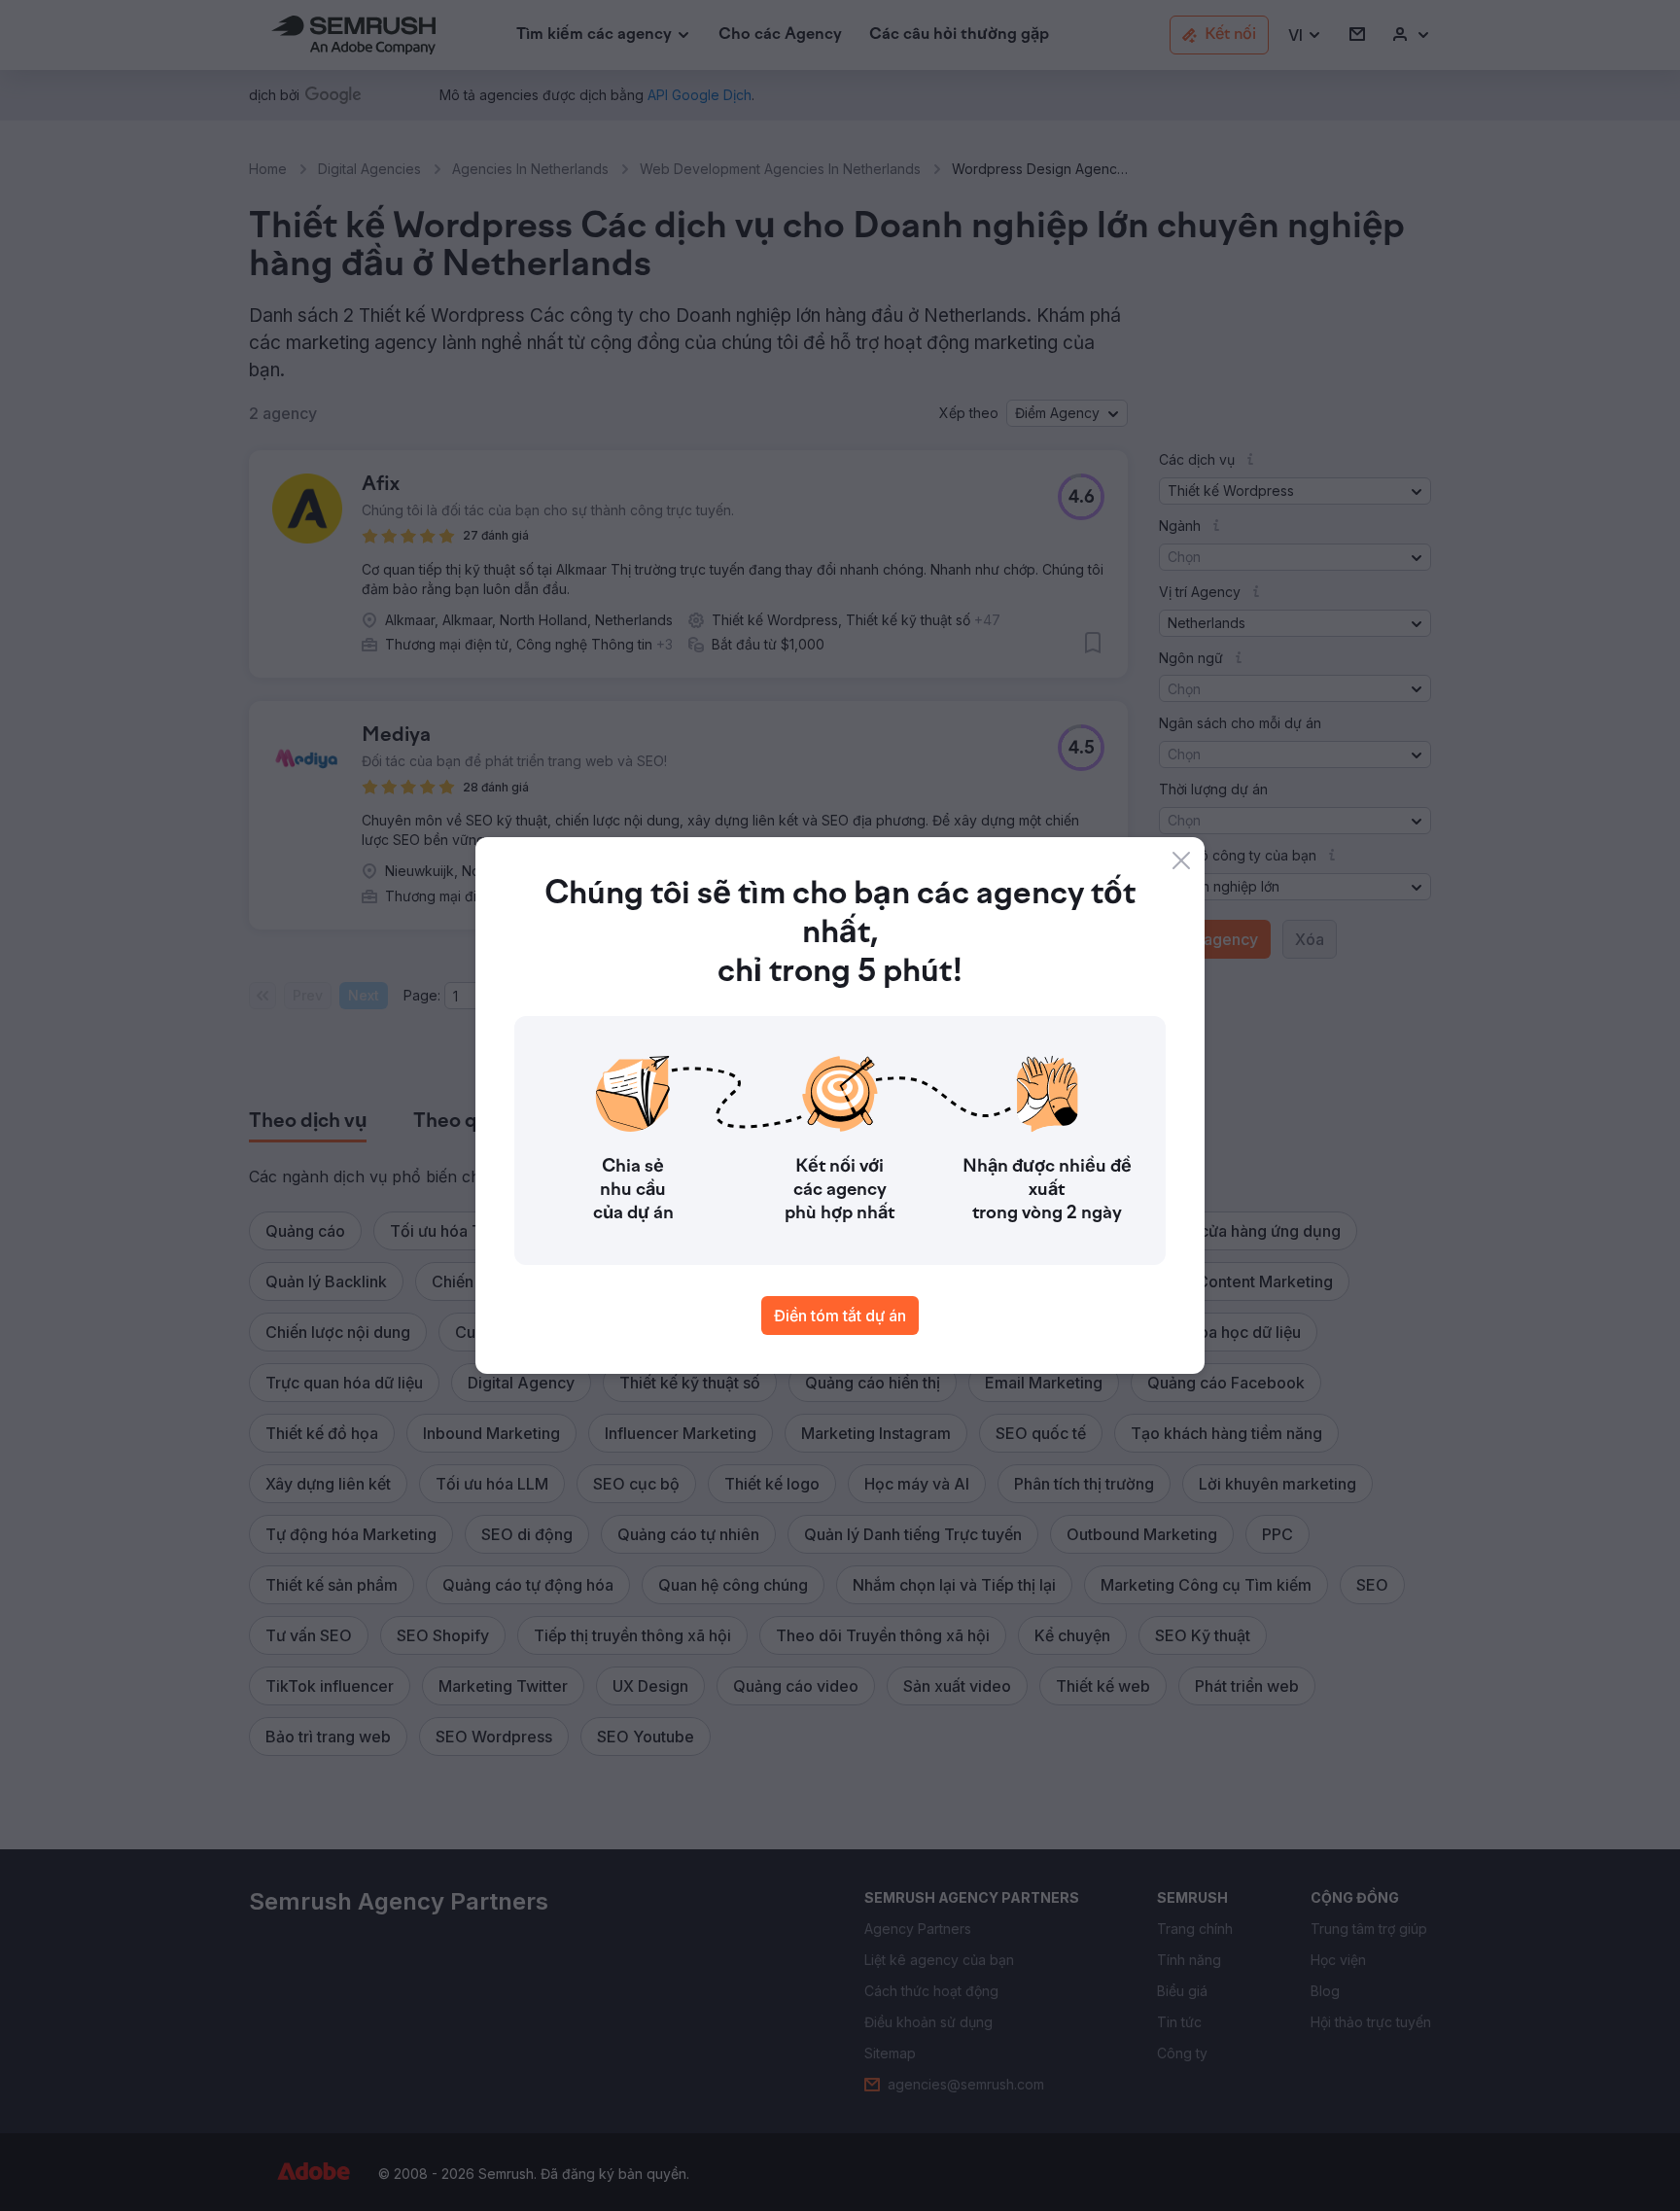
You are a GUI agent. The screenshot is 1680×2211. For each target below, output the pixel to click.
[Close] (1181, 860)
